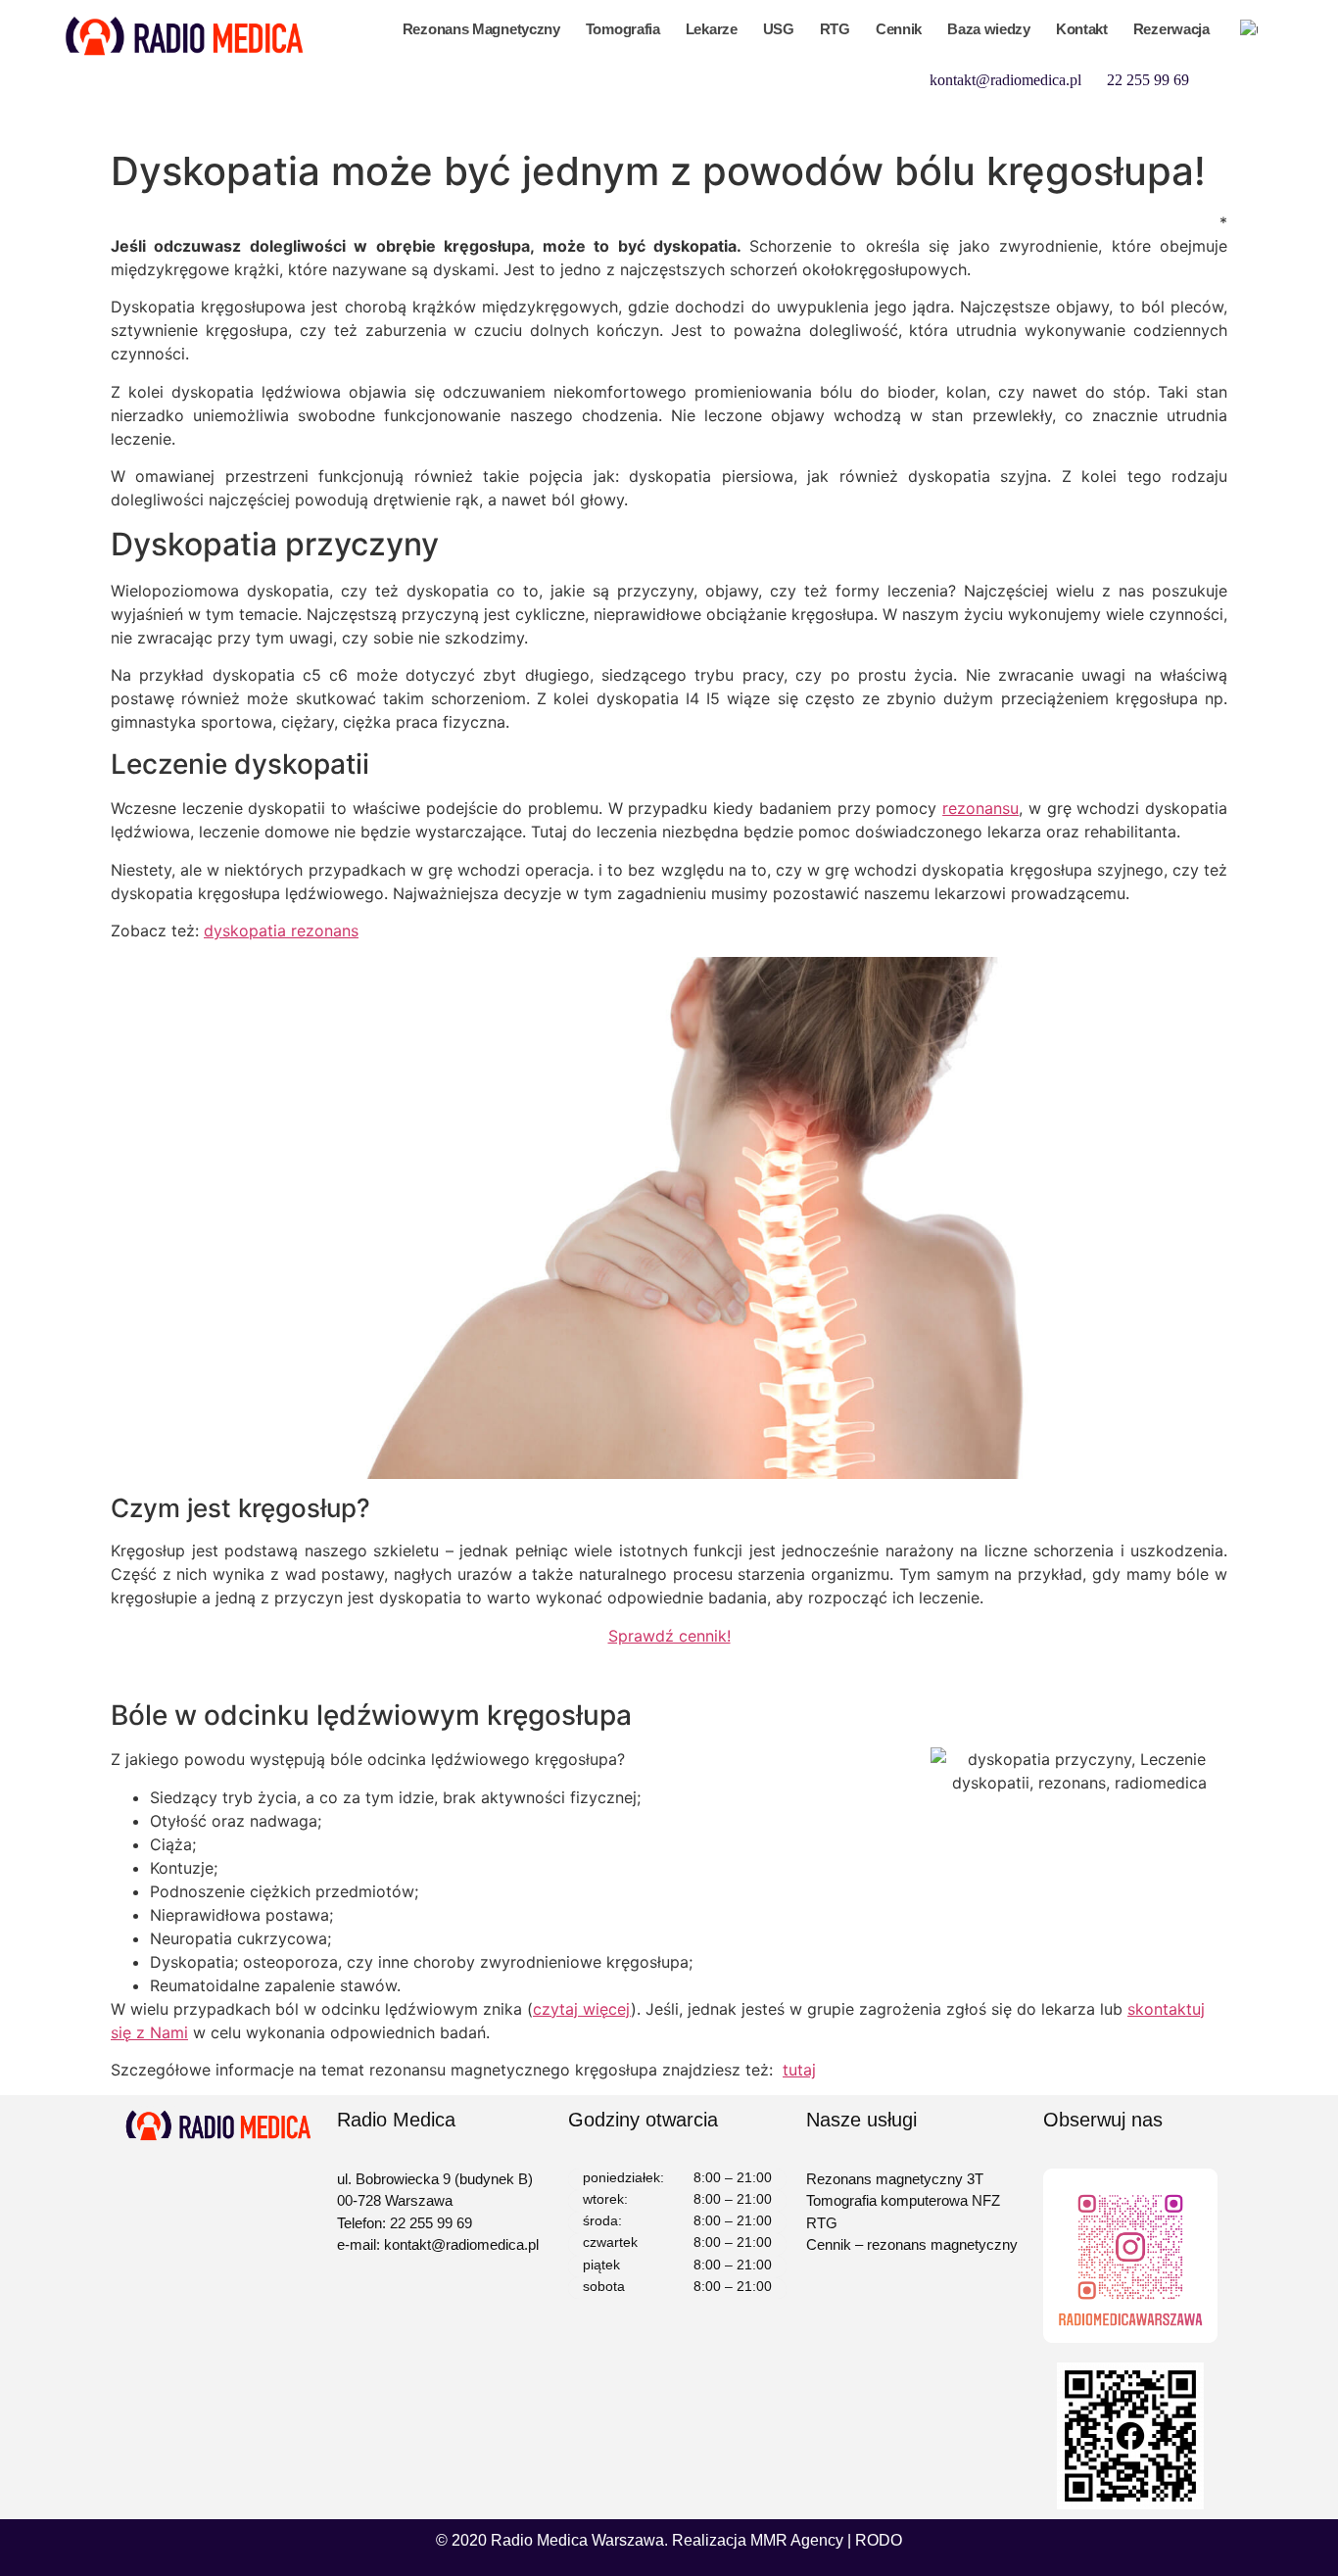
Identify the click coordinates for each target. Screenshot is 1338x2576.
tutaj (799, 2070)
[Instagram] (1254, 119)
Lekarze (712, 29)
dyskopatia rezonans (281, 930)
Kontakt (1082, 29)
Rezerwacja (1171, 29)
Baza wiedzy (989, 29)
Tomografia (623, 29)
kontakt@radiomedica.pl (1005, 80)
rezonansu (980, 808)
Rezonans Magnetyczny (481, 29)
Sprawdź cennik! (669, 1636)
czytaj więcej (582, 2009)
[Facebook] (1254, 78)
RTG (835, 29)
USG (779, 29)
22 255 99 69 (1148, 80)
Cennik (899, 29)
